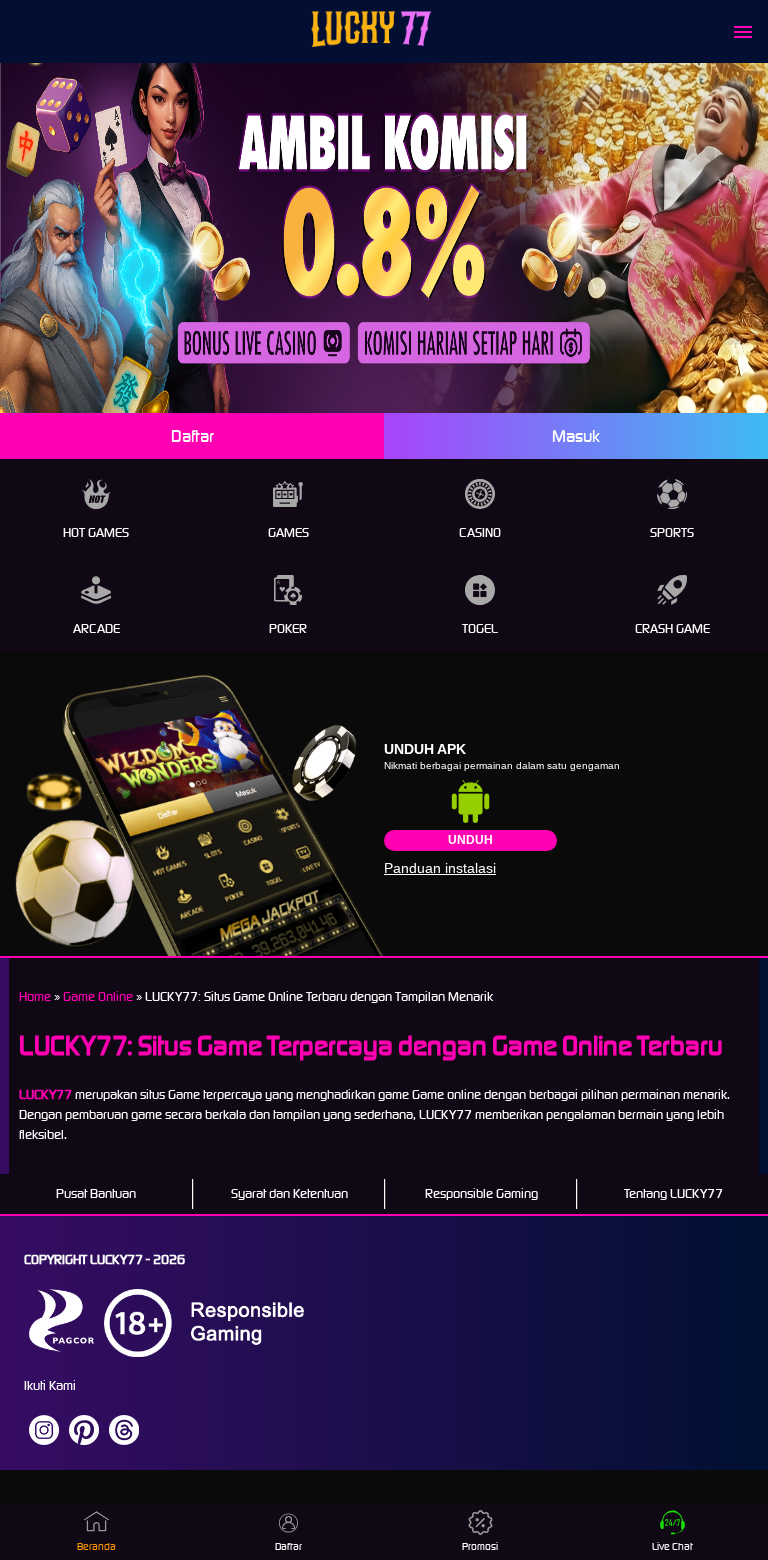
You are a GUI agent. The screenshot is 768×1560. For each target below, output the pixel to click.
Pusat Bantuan (96, 1193)
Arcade (96, 628)
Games (288, 532)
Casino (480, 532)
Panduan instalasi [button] (440, 868)
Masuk (576, 436)
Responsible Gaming (481, 1193)
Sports (672, 532)
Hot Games (96, 532)
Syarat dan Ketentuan (289, 1193)
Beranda (96, 1546)
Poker (288, 628)
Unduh (470, 840)
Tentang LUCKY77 (673, 1193)
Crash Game (672, 628)
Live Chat (672, 1546)
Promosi (480, 1546)
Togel (480, 628)
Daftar (192, 436)
